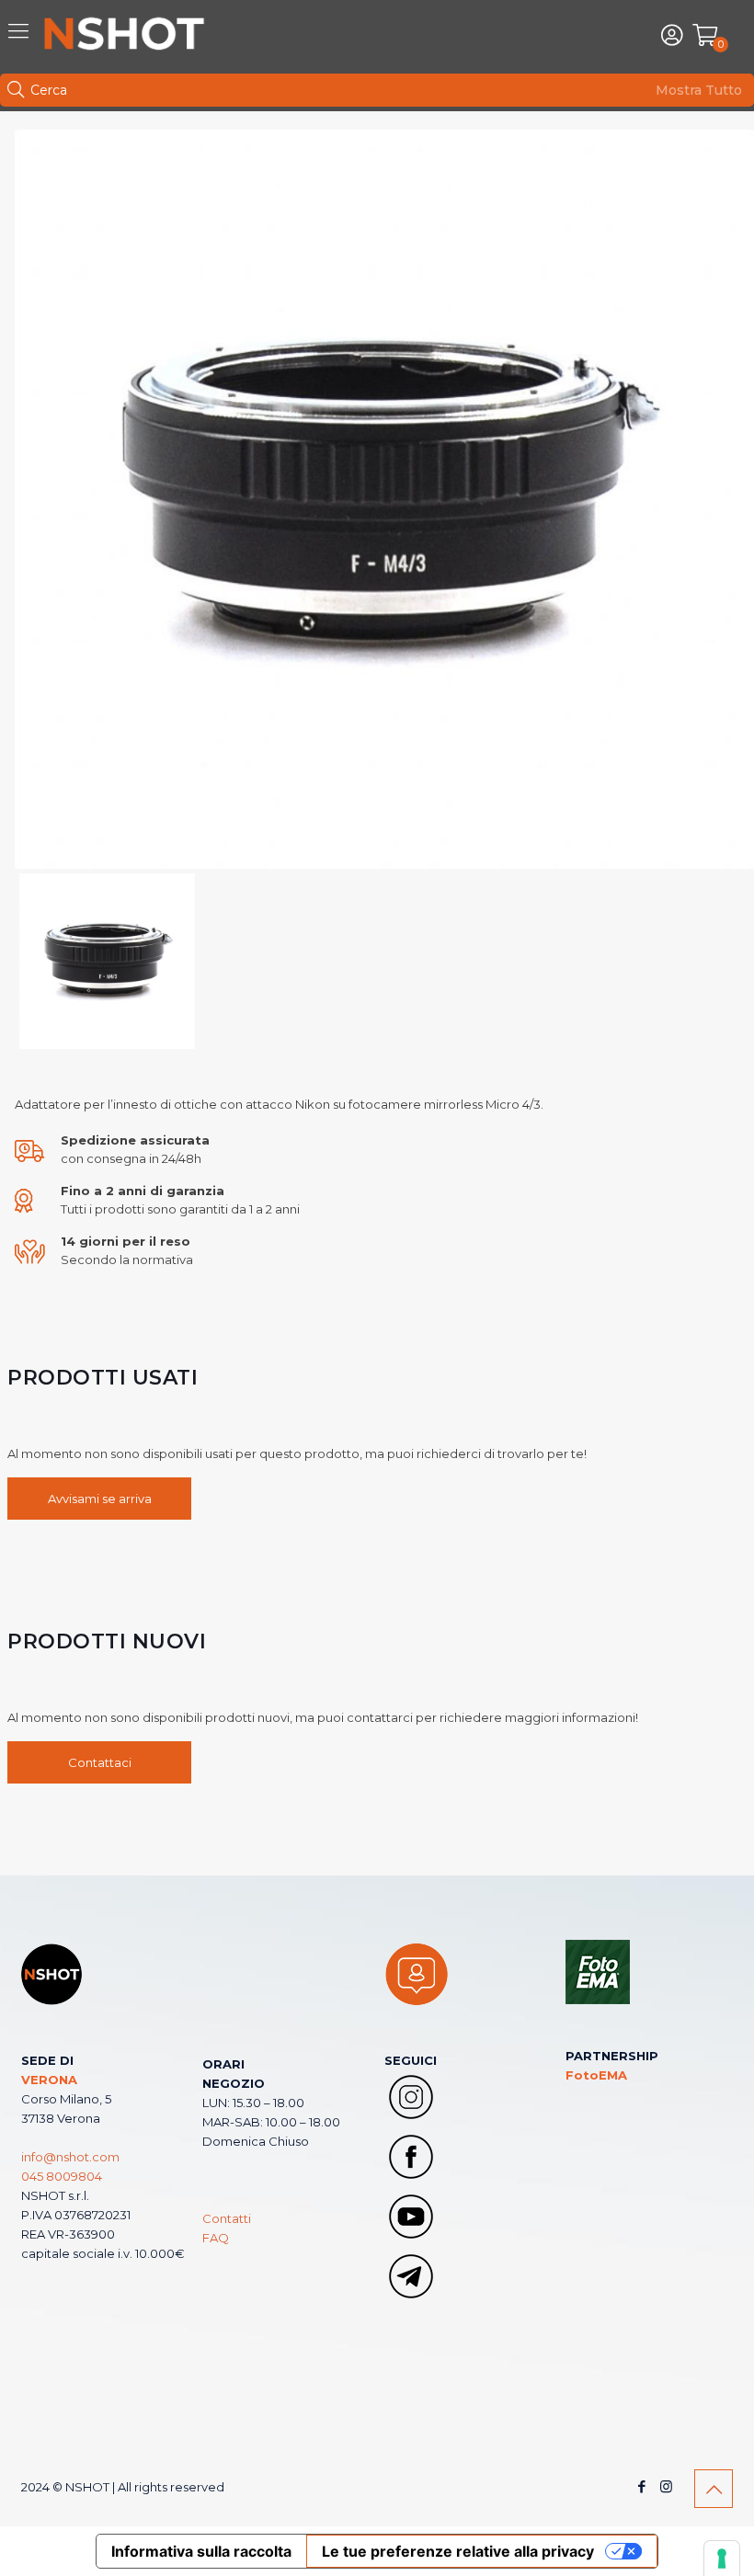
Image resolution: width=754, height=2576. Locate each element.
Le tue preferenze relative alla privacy (458, 2551)
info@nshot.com (70, 2157)
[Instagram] (666, 2486)
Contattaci (100, 1762)
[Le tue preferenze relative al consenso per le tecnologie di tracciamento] (722, 2559)
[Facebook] (641, 2486)
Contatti (227, 2218)
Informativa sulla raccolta (201, 2551)
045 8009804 (62, 2176)
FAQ (216, 2238)
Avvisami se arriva (100, 1499)
